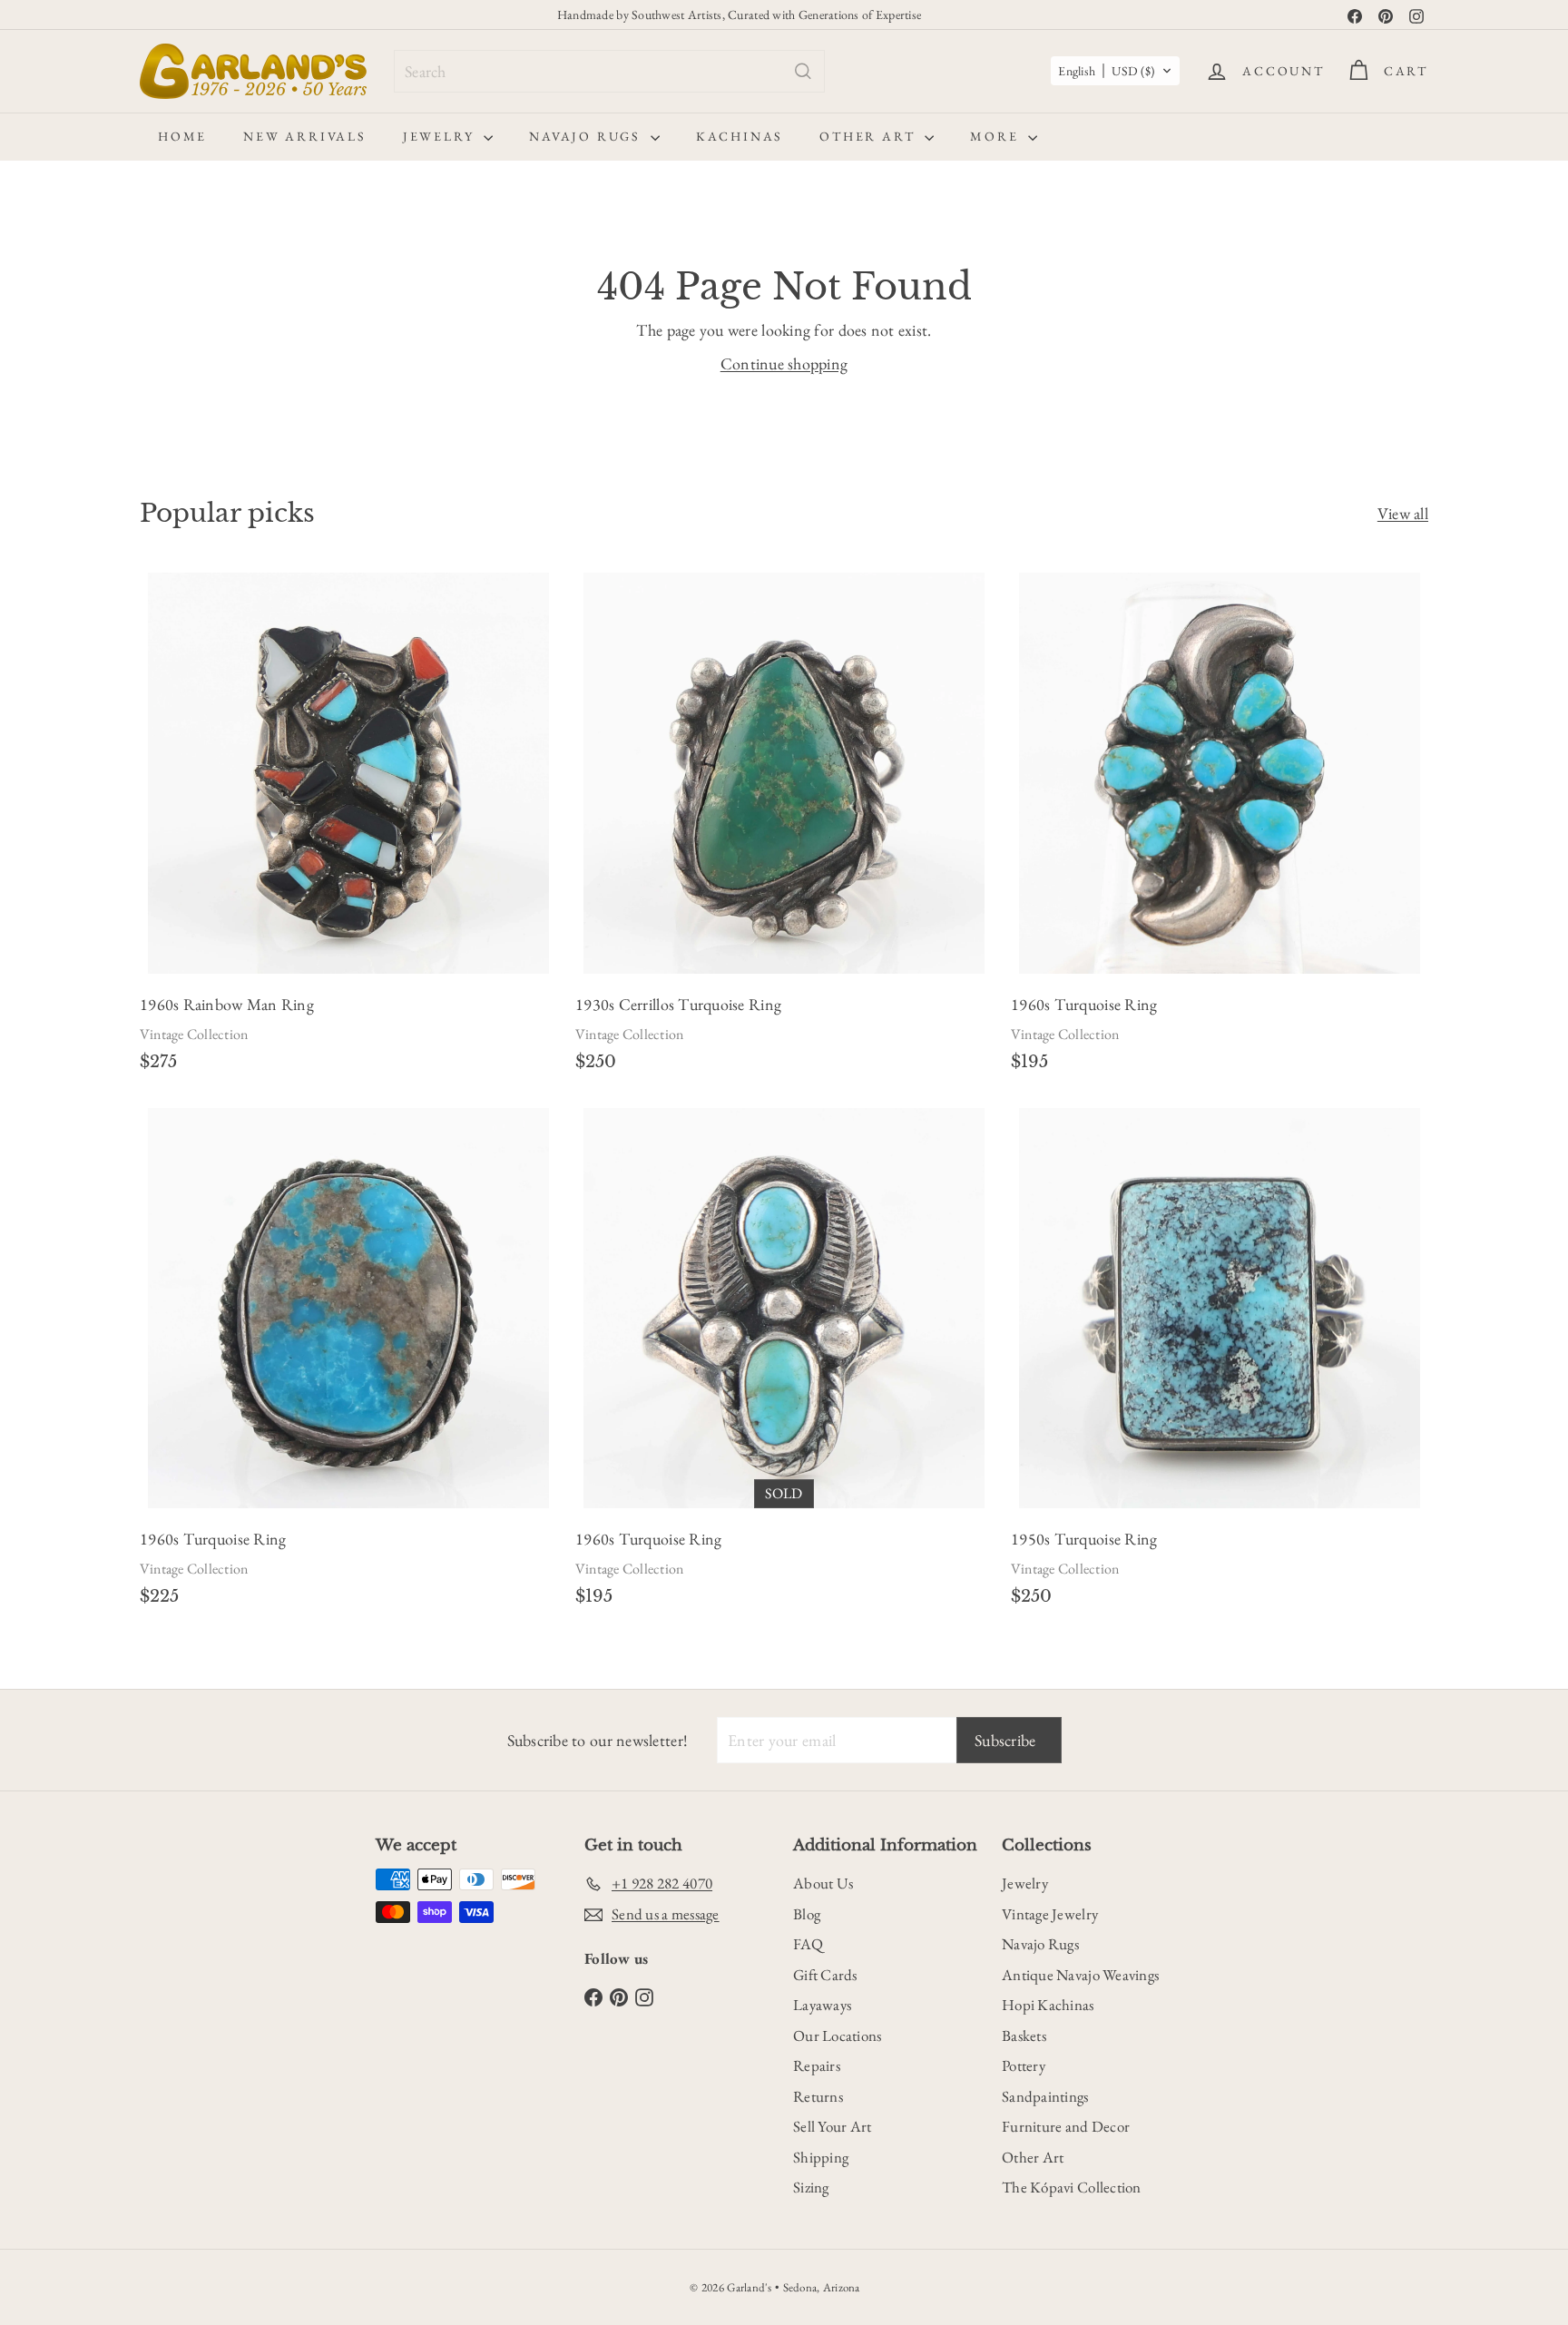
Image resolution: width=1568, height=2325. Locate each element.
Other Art (870, 136)
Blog (807, 1914)
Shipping (821, 2157)
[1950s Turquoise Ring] (1220, 1363)
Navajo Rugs (588, 136)
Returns (818, 2096)
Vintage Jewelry (1050, 1914)
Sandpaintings (1045, 2096)
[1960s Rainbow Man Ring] (348, 827)
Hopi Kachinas (1048, 2005)
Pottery (1024, 2065)
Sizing (811, 2187)
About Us (823, 1883)
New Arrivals (305, 136)
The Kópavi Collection (1072, 2187)
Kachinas (740, 136)
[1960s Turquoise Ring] (1220, 827)
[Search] (803, 71)
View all (1403, 513)
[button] (1115, 71)
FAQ (808, 1944)
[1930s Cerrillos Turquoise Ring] (784, 827)
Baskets (1024, 2036)
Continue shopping (784, 363)
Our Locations (838, 2036)
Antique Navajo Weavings (1080, 1975)
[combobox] (609, 71)
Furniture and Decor (1066, 2126)
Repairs (817, 2065)
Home (182, 136)
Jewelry (441, 136)
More (997, 136)
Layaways (822, 2005)
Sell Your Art (833, 2126)
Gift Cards (825, 1975)
